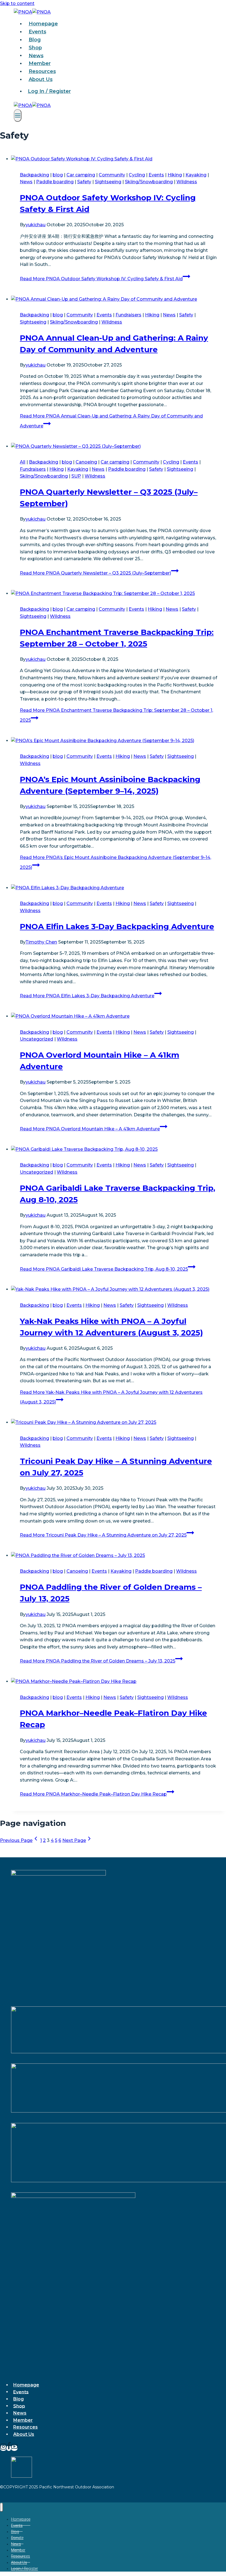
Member (40, 63)
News (36, 55)
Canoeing (86, 462)
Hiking (175, 175)
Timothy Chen (41, 942)
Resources (42, 71)
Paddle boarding (55, 182)
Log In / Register (49, 91)
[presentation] (119, 159)
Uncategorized (37, 1039)
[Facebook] (9, 2448)
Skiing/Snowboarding (149, 182)
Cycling (137, 175)
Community (112, 175)
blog (58, 175)
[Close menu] (2, 2507)
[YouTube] (14, 2448)
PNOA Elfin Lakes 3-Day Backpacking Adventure (117, 926)
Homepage (43, 24)
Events (37, 32)
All (23, 462)
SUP (76, 476)
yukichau (36, 225)
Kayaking (196, 175)
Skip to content (17, 3)
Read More (101, 279)
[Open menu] (18, 115)
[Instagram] (3, 2448)
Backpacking (34, 175)
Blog (35, 40)
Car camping (81, 175)
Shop (35, 48)
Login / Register (25, 2569)
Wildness (187, 182)
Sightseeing (108, 182)
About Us (41, 79)
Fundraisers (128, 315)
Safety (84, 182)
